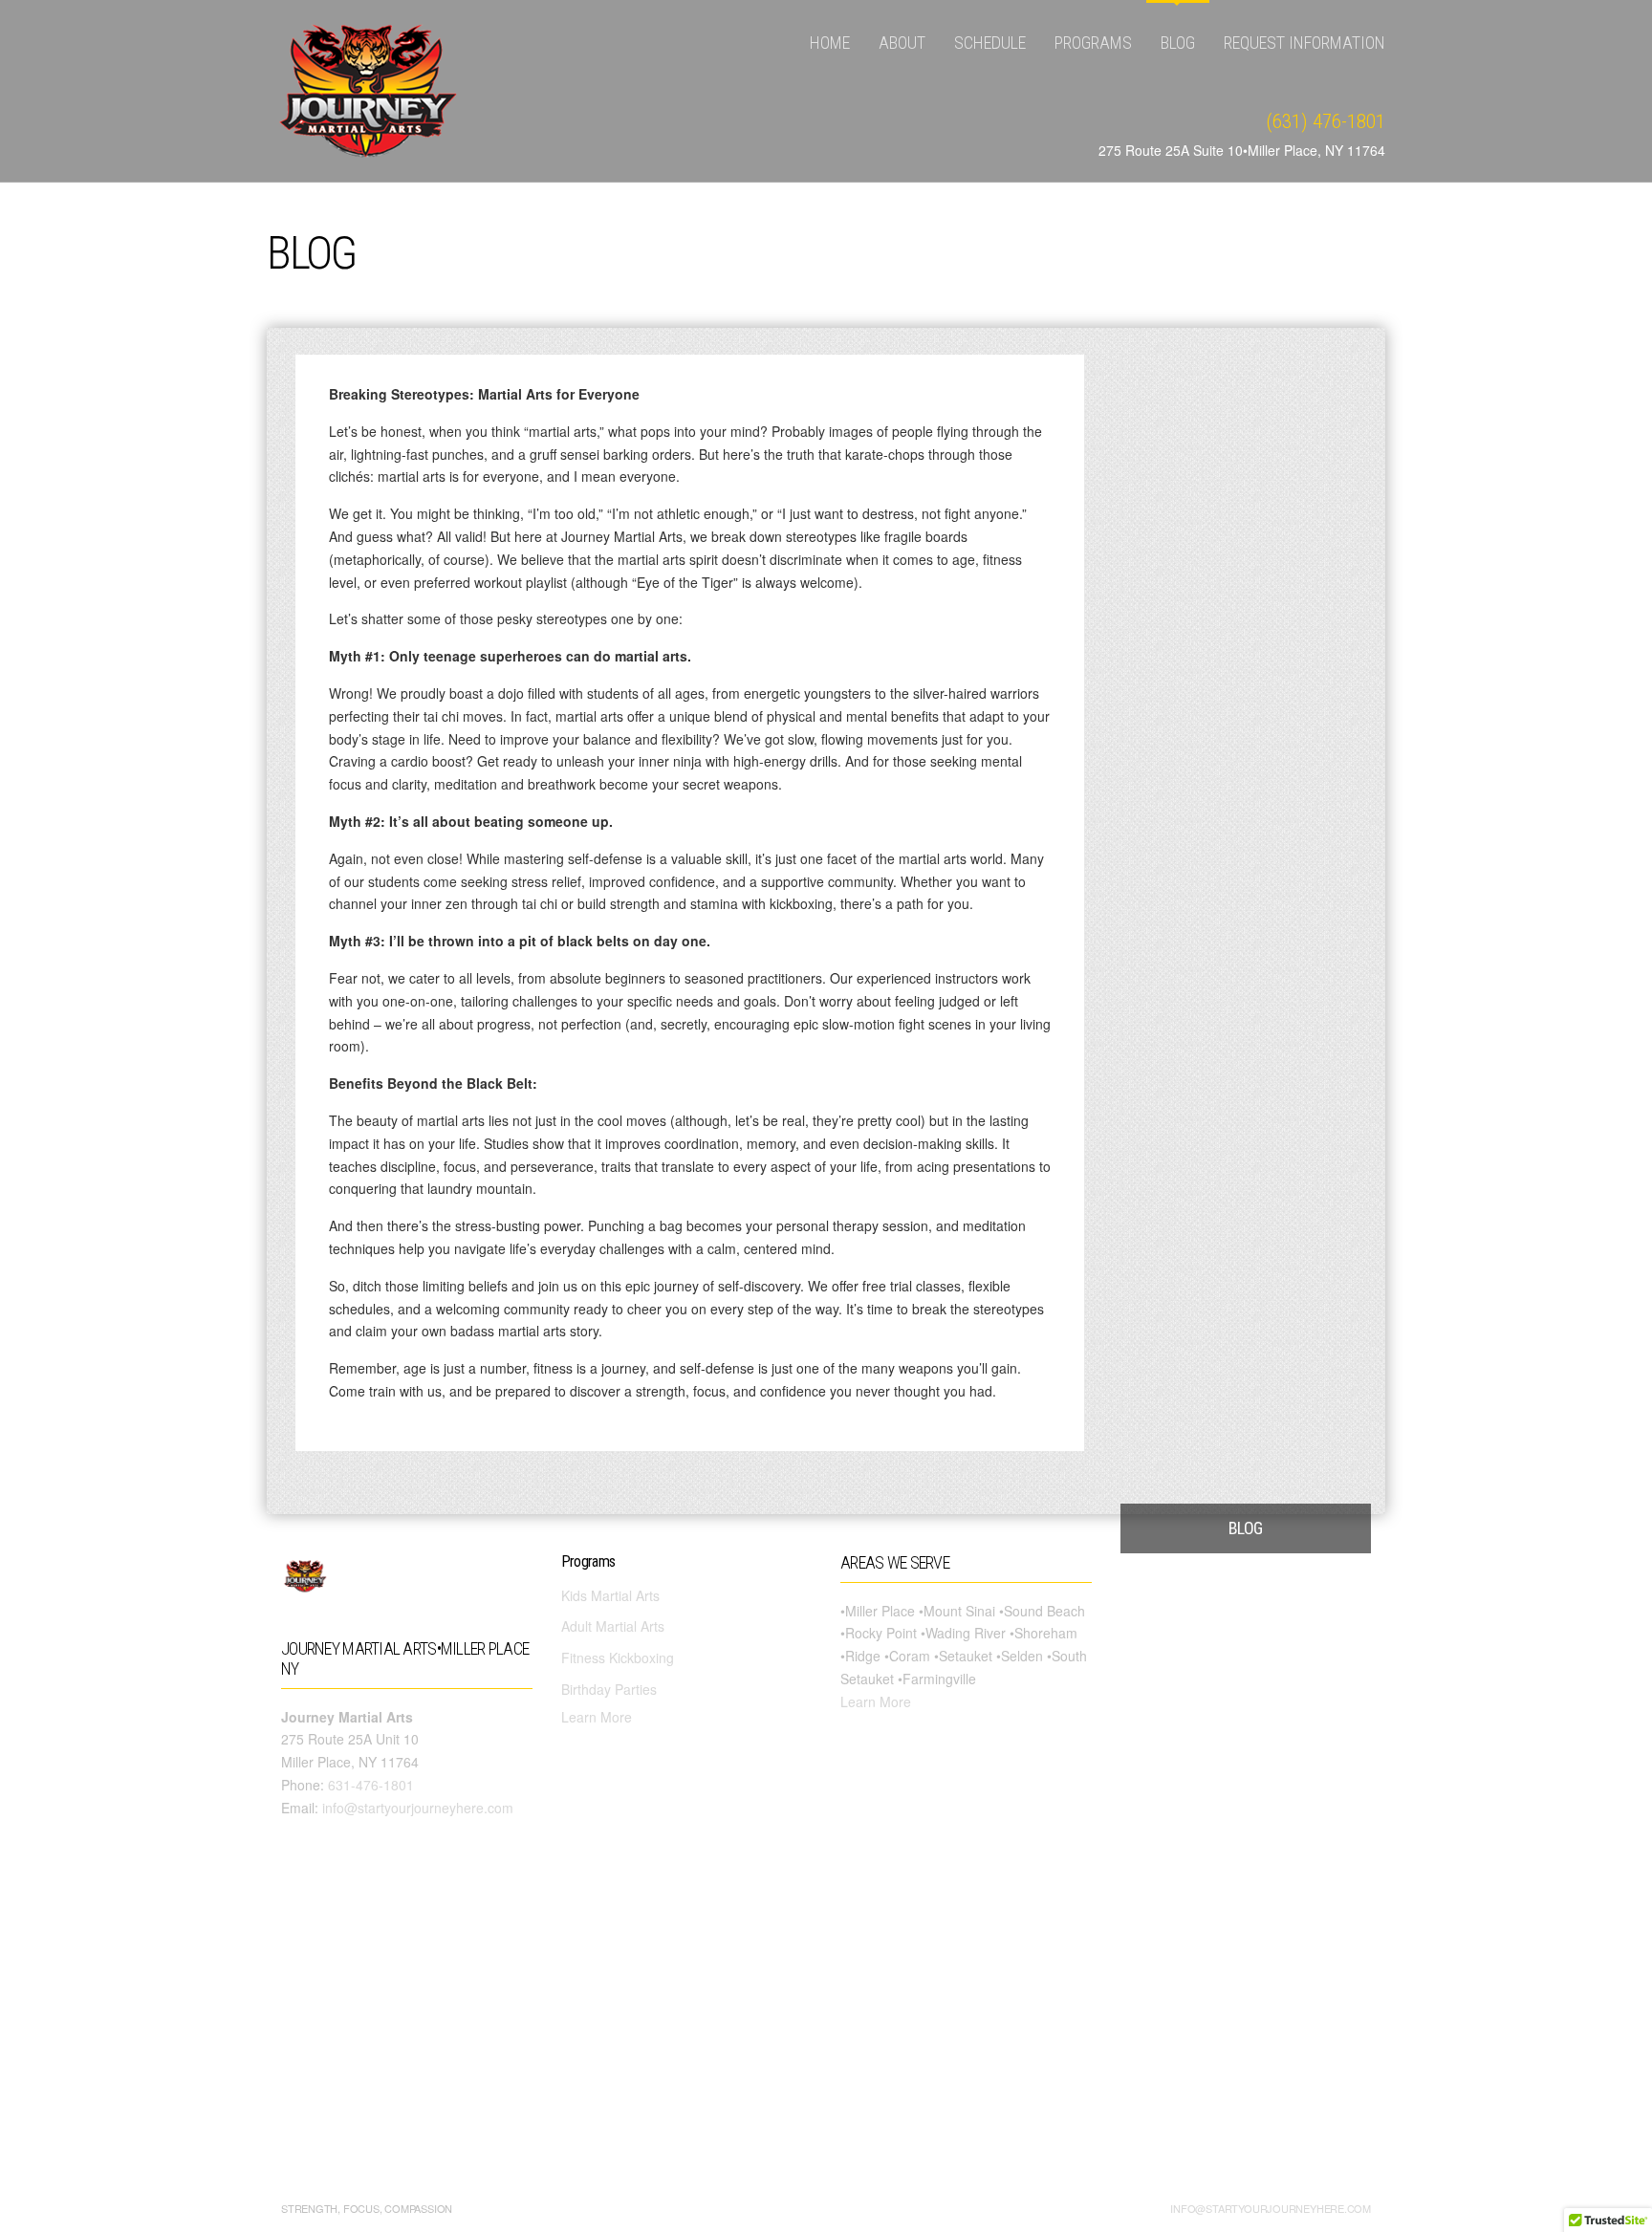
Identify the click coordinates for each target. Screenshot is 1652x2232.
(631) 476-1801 (1326, 121)
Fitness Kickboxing (618, 1658)
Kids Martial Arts (610, 1595)
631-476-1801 (371, 1785)
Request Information (1304, 43)
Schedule (990, 43)
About (902, 43)
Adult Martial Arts (613, 1626)
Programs (1093, 43)
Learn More (597, 1717)
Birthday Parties (609, 1689)
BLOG (1178, 43)
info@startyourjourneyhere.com (418, 1808)
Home (830, 43)
